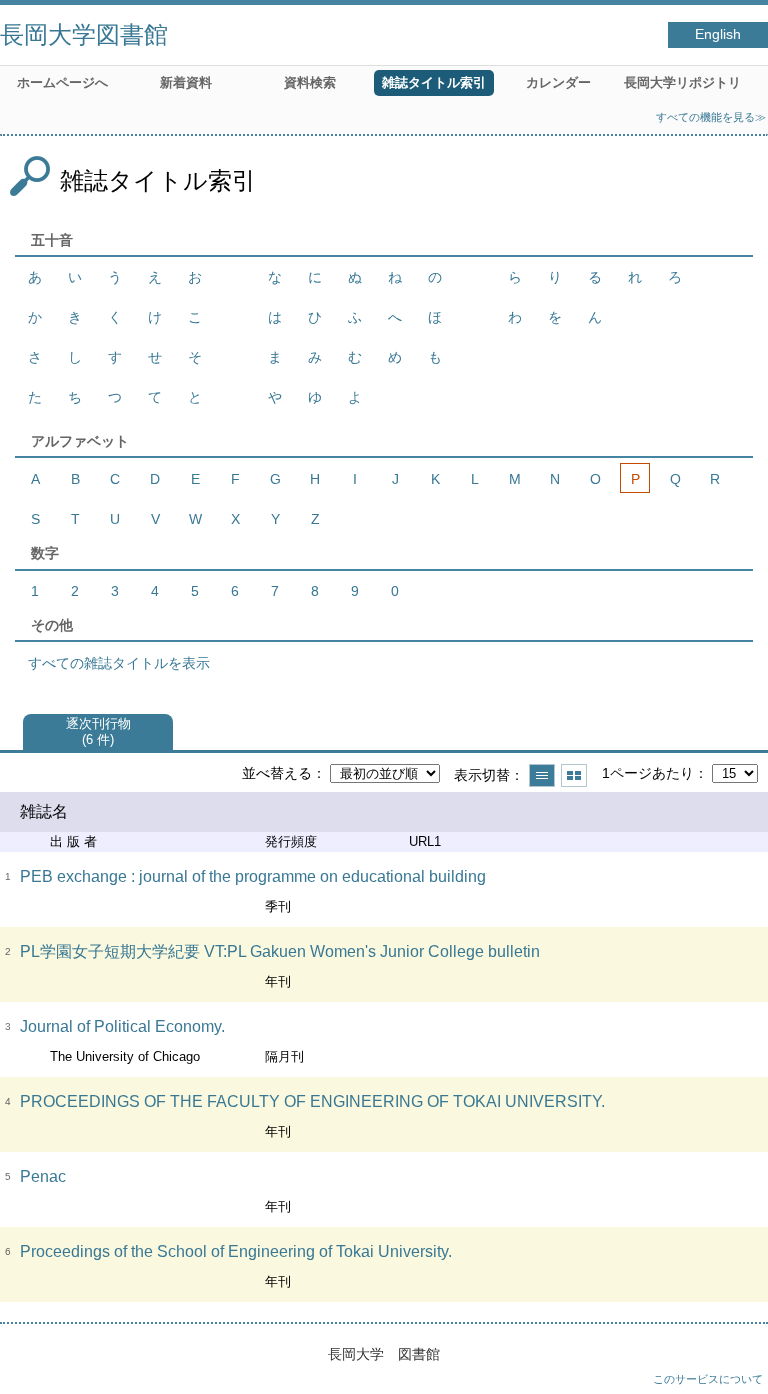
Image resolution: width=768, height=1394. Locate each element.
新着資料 (186, 82)
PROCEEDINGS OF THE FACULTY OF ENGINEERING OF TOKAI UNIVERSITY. (312, 1101)
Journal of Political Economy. (122, 1026)
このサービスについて (708, 1379)
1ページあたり (648, 773)
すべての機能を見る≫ (711, 117)
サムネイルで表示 (574, 775)
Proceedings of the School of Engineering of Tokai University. (236, 1251)
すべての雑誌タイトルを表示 (119, 663)
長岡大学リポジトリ (682, 82)
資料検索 (310, 82)
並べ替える (277, 773)
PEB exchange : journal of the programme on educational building (253, 876)
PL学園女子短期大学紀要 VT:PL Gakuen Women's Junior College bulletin (280, 951)
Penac (43, 1176)
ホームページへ (62, 82)
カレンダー (558, 82)
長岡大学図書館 (84, 34)
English (718, 34)
